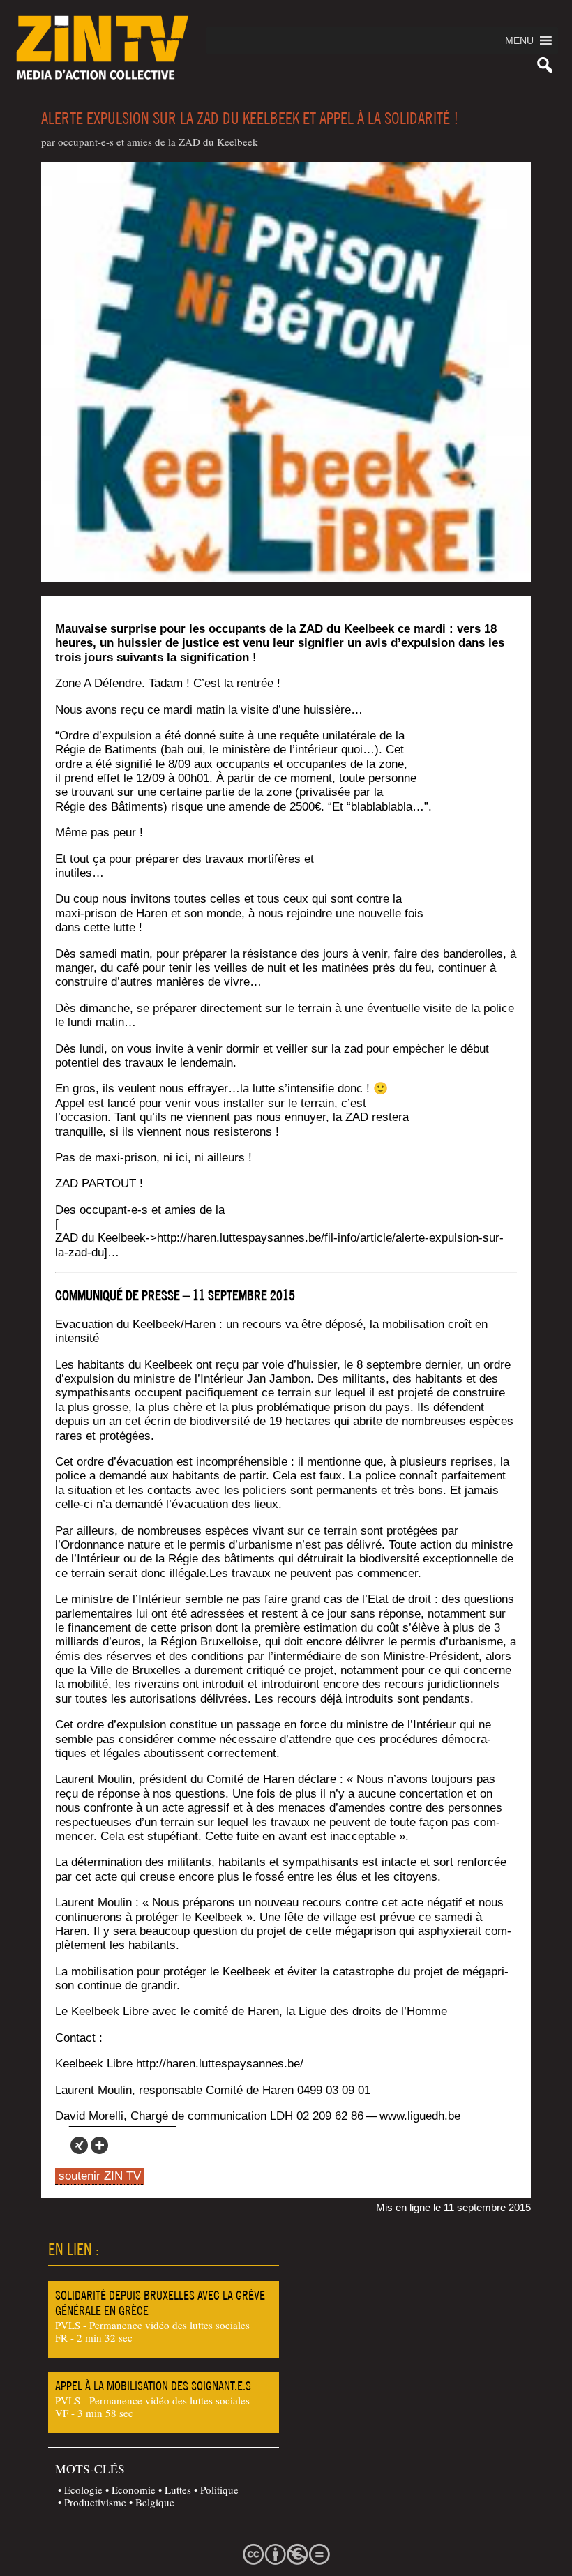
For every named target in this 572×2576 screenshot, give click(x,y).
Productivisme (95, 2502)
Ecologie (83, 2490)
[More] (99, 2145)
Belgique (155, 2502)
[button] (519, 40)
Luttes (178, 2490)
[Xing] (79, 2145)
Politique (219, 2490)
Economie (134, 2490)
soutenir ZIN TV (100, 2176)
